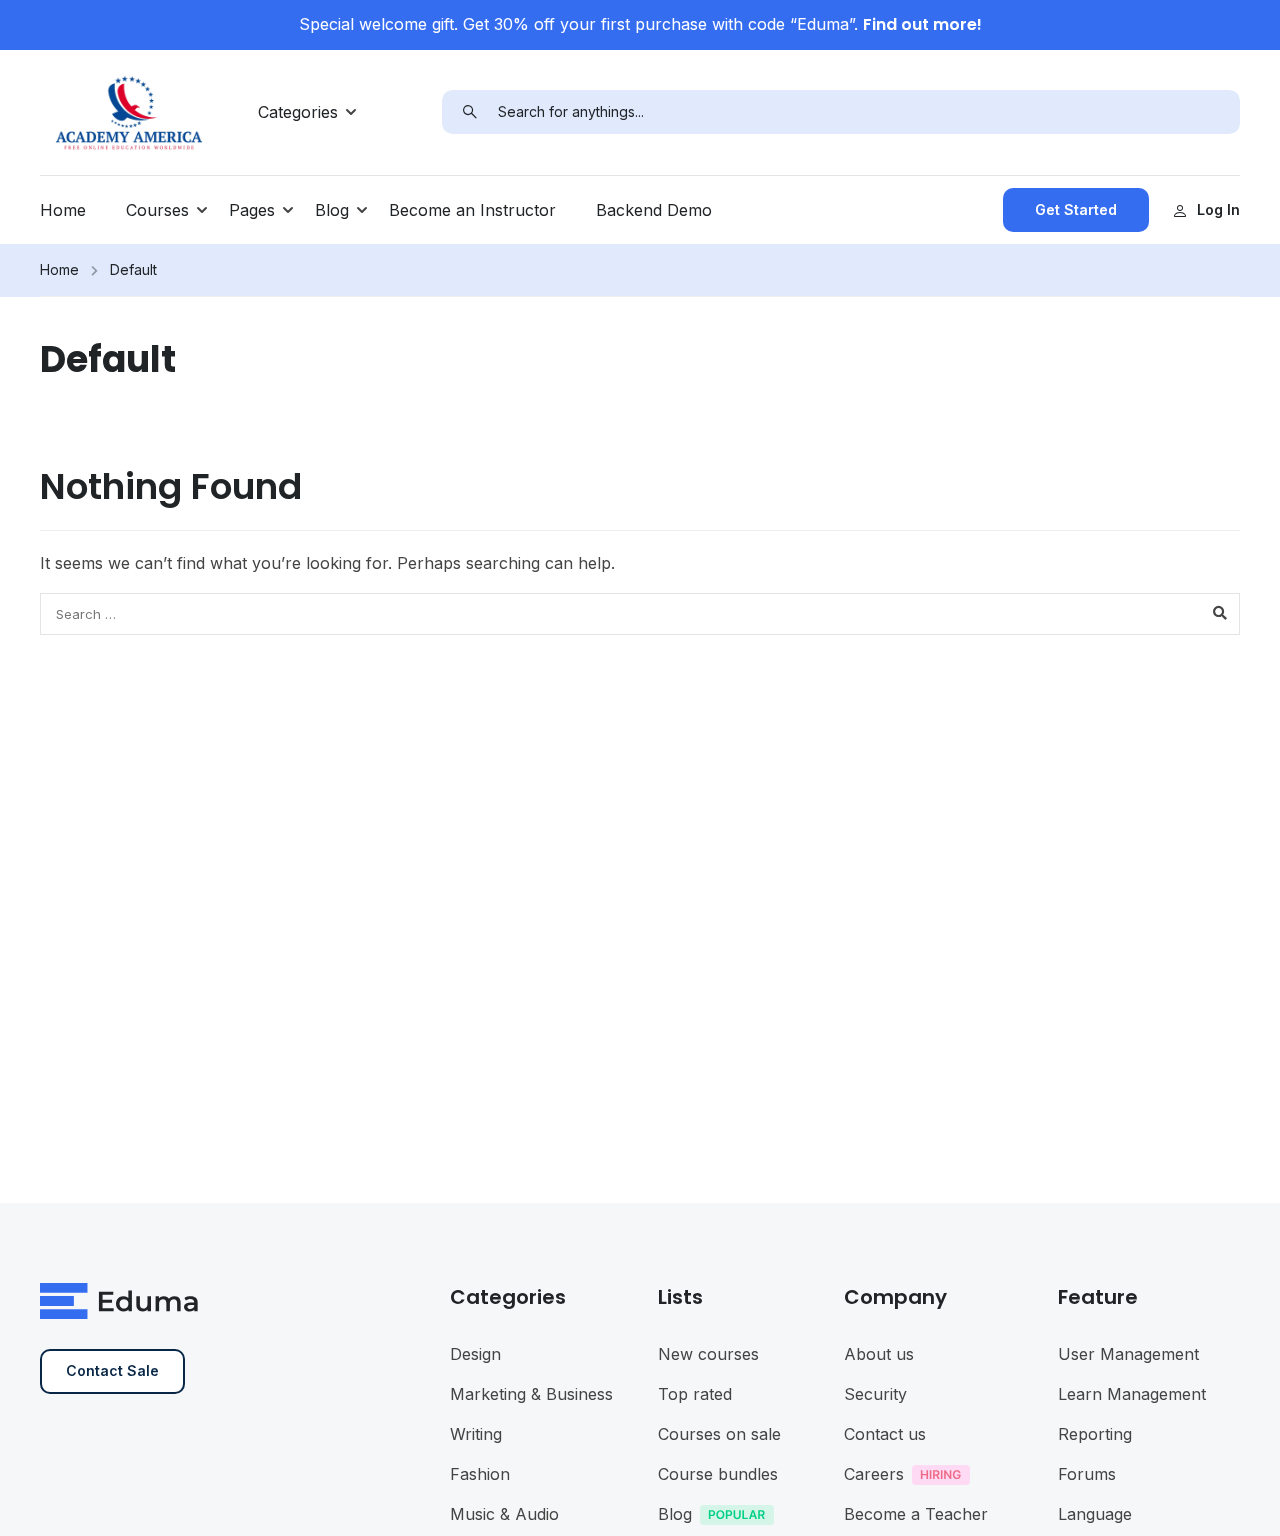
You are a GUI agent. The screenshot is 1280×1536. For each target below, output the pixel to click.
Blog (332, 210)
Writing (476, 1434)
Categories (298, 112)
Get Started (1076, 209)
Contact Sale (112, 1370)
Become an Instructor (472, 210)
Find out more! (922, 24)
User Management (1128, 1354)
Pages (252, 210)
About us (879, 1354)
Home (63, 210)
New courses (708, 1354)
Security (875, 1394)
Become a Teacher (916, 1514)
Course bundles (718, 1474)
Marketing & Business (531, 1394)
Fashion (480, 1474)
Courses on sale (719, 1434)
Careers (874, 1474)
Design (475, 1354)
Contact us (885, 1434)
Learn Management (1132, 1394)
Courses (157, 210)
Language (1095, 1514)
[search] (470, 112)
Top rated (695, 1394)
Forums (1087, 1474)
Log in (1218, 209)
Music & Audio (504, 1514)
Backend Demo (654, 210)
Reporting (1095, 1434)
